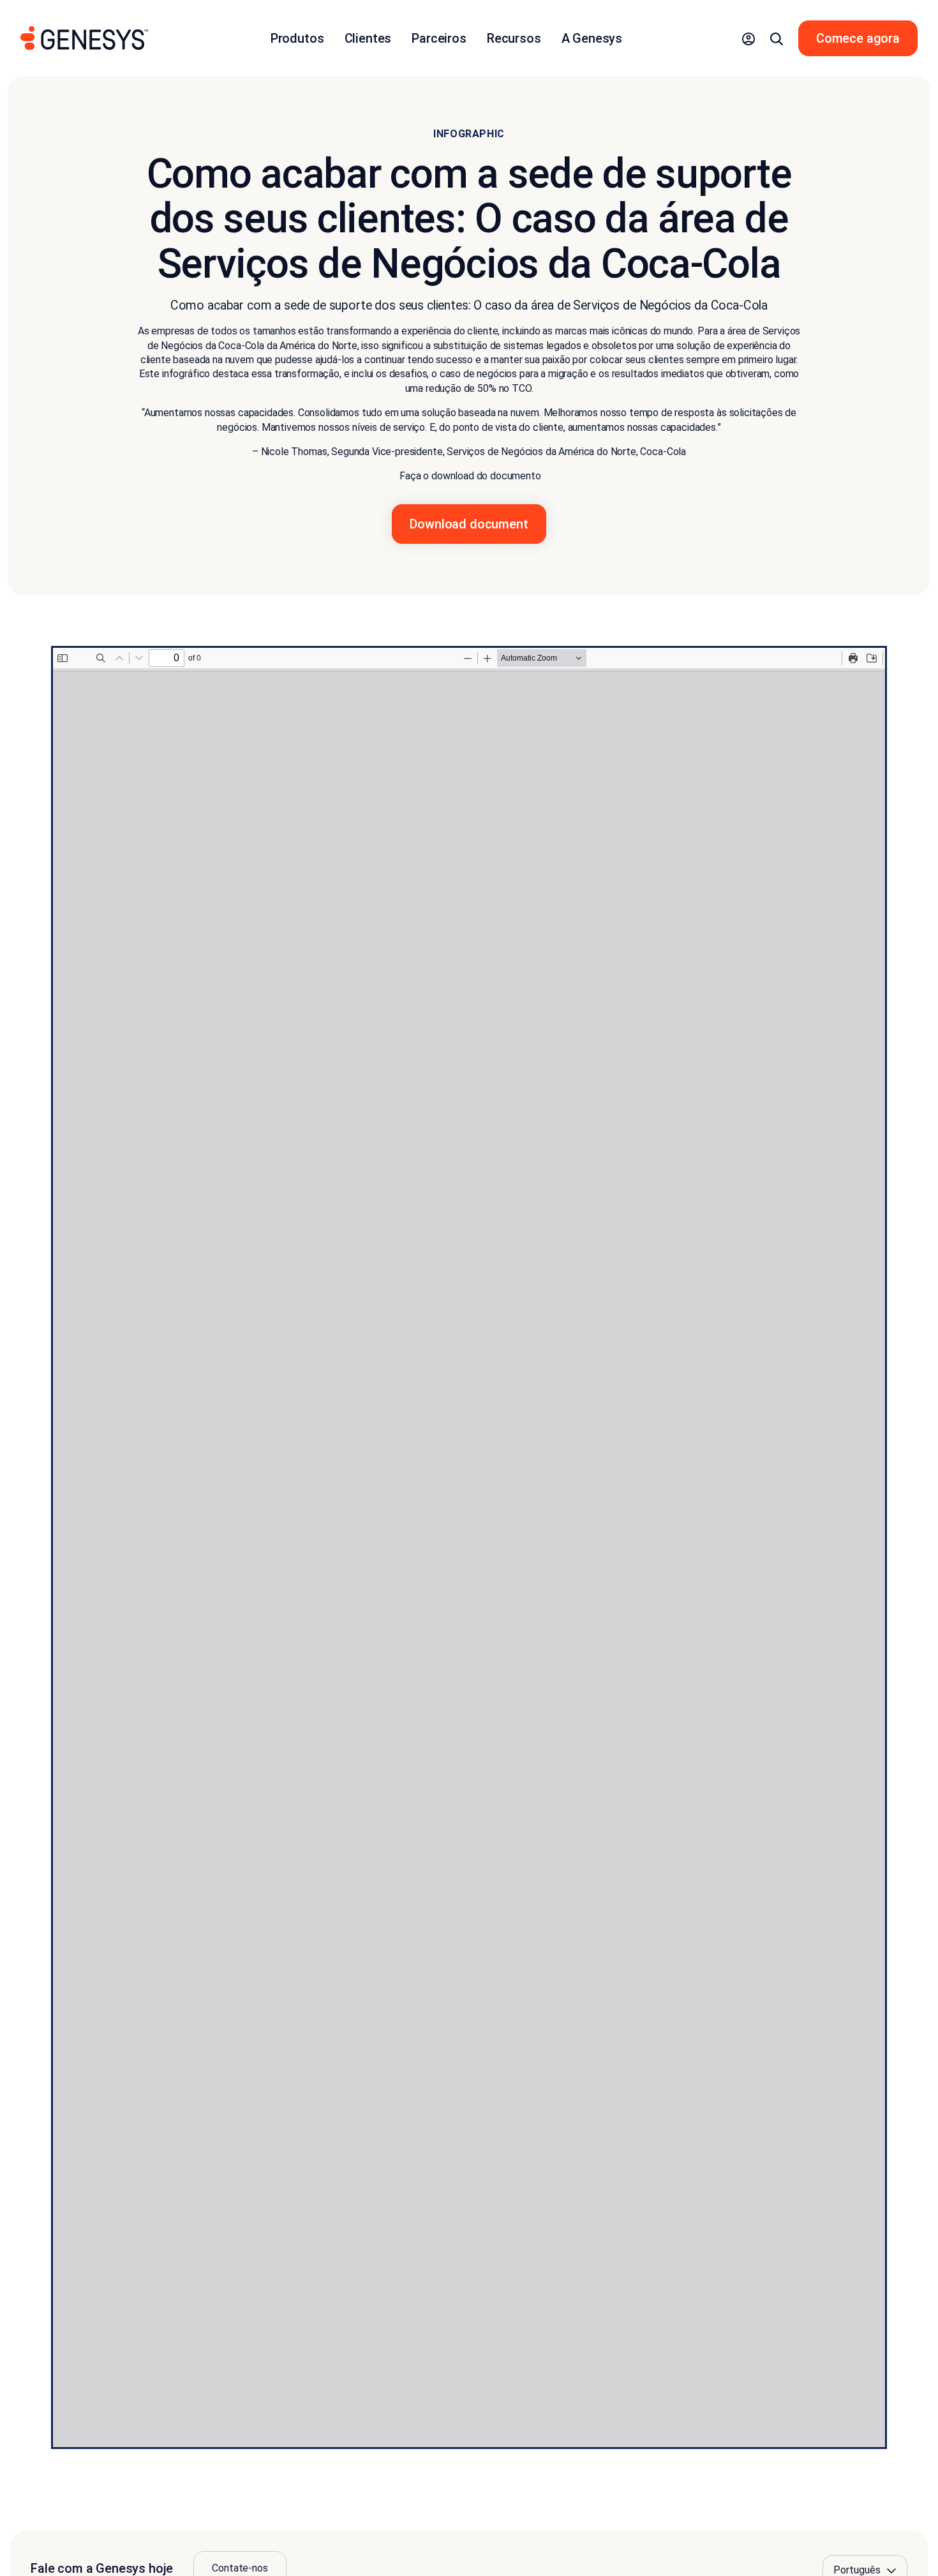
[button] (748, 38)
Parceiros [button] (439, 38)
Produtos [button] (297, 38)
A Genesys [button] (592, 38)
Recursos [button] (514, 38)
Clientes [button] (368, 38)
